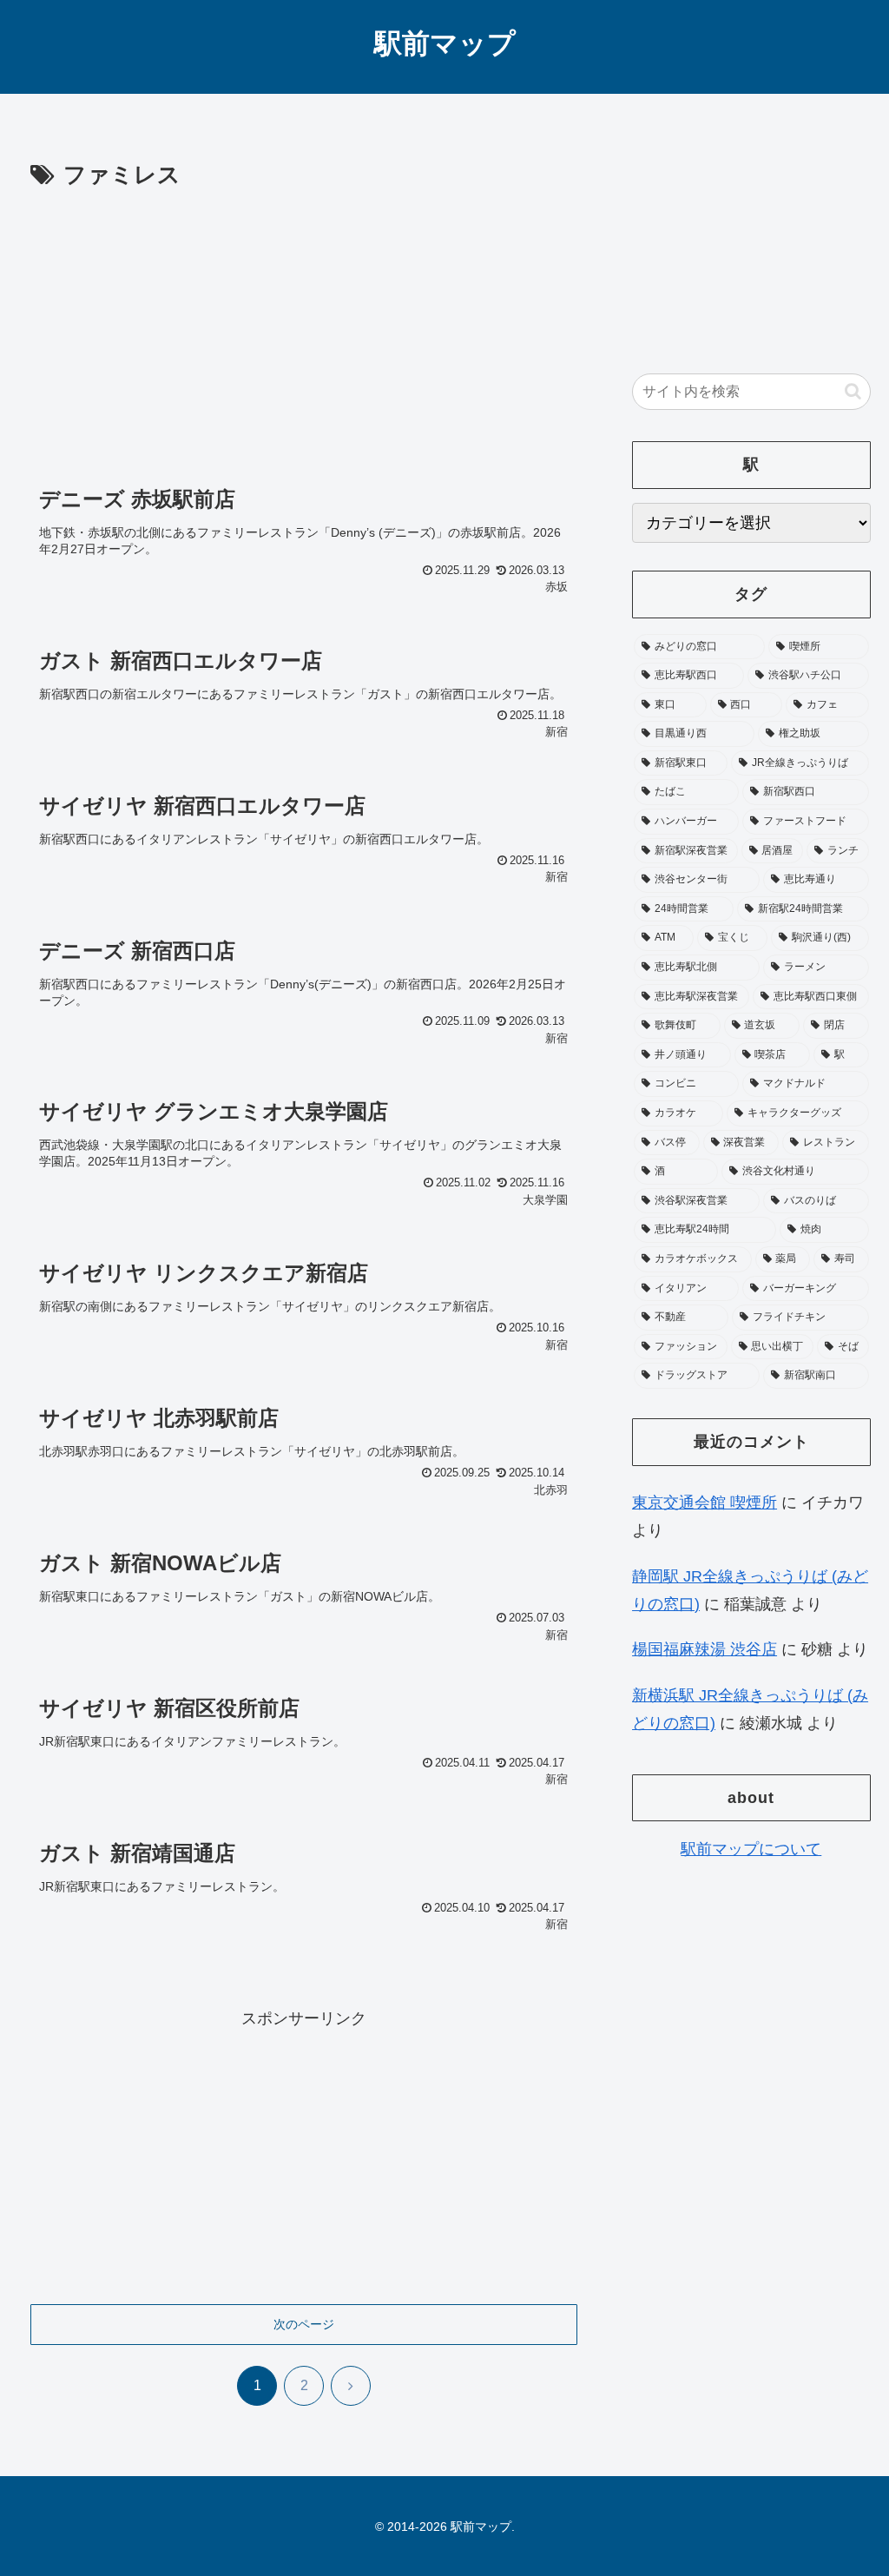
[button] (853, 391)
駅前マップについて (751, 1849)
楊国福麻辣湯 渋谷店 (705, 1649)
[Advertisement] (304, 325)
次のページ (304, 2324)
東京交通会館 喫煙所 (705, 1503)
